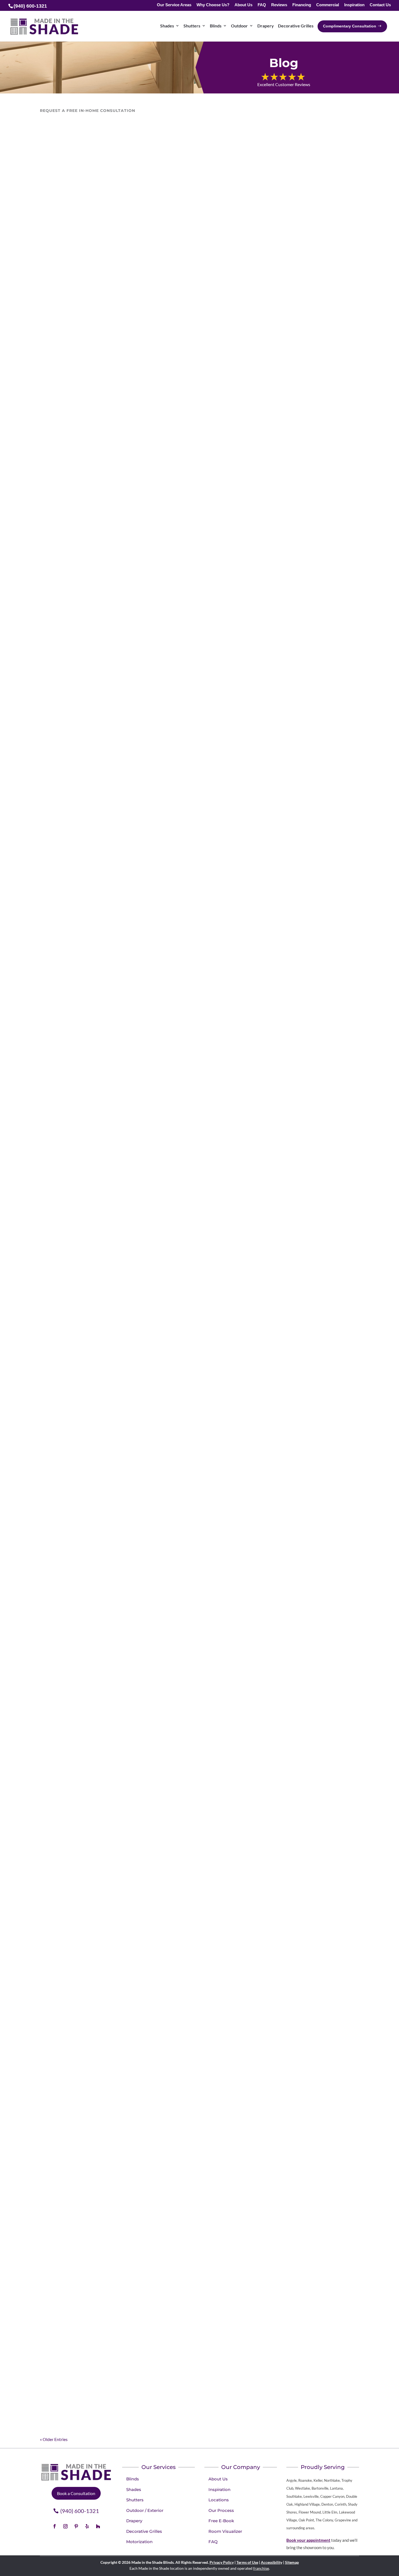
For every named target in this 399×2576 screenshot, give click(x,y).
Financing (302, 5)
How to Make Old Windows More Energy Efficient (126, 1434)
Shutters (192, 26)
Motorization (185, 2108)
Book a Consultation (76, 2493)
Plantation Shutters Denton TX (95, 1825)
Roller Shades (191, 622)
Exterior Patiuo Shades (97, 622)
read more (55, 365)
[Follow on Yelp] (87, 2526)
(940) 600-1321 (80, 2511)
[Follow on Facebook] (55, 2526)
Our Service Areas (174, 5)
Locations (54, 1836)
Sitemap (292, 2562)
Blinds (216, 26)
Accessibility (272, 2562)
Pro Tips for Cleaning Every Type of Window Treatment (135, 890)
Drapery (266, 26)
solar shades (281, 622)
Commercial (328, 5)
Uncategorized (77, 341)
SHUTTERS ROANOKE (81, 2167)
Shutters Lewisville (76, 2376)
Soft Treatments (253, 622)
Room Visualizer (225, 2531)
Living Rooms (165, 622)
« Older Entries (54, 2439)
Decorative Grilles (296, 26)
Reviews (279, 5)
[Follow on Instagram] (65, 2526)
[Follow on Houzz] (98, 2526)
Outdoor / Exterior (145, 2510)
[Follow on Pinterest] (76, 2526)
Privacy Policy (222, 2562)
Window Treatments (186, 901)
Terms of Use (247, 2562)
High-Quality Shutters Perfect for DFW (109, 1756)
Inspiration (354, 5)
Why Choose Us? (213, 5)
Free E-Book (221, 2521)
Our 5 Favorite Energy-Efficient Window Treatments (131, 1162)
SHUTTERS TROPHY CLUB (88, 2236)
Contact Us (380, 5)
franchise (261, 2568)
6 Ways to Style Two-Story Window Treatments (122, 2097)
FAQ (262, 5)
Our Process (221, 2510)
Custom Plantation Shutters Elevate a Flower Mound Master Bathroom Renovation (180, 330)
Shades (167, 26)
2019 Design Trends (64, 2108)
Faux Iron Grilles (135, 622)
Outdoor (239, 26)
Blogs (89, 2108)
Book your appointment (308, 2540)
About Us (243, 5)
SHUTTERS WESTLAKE (82, 2306)
